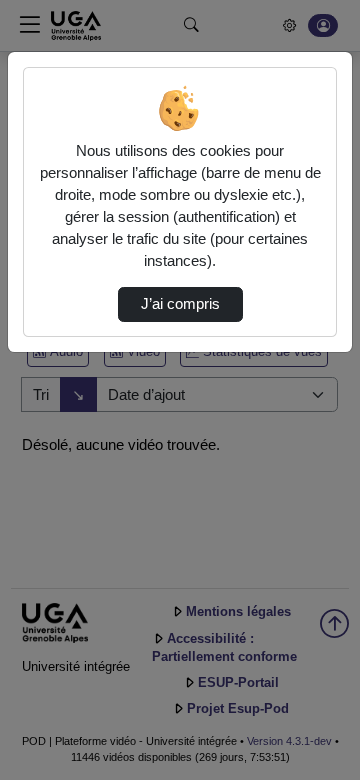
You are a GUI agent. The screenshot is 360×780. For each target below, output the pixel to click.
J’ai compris (180, 304)
